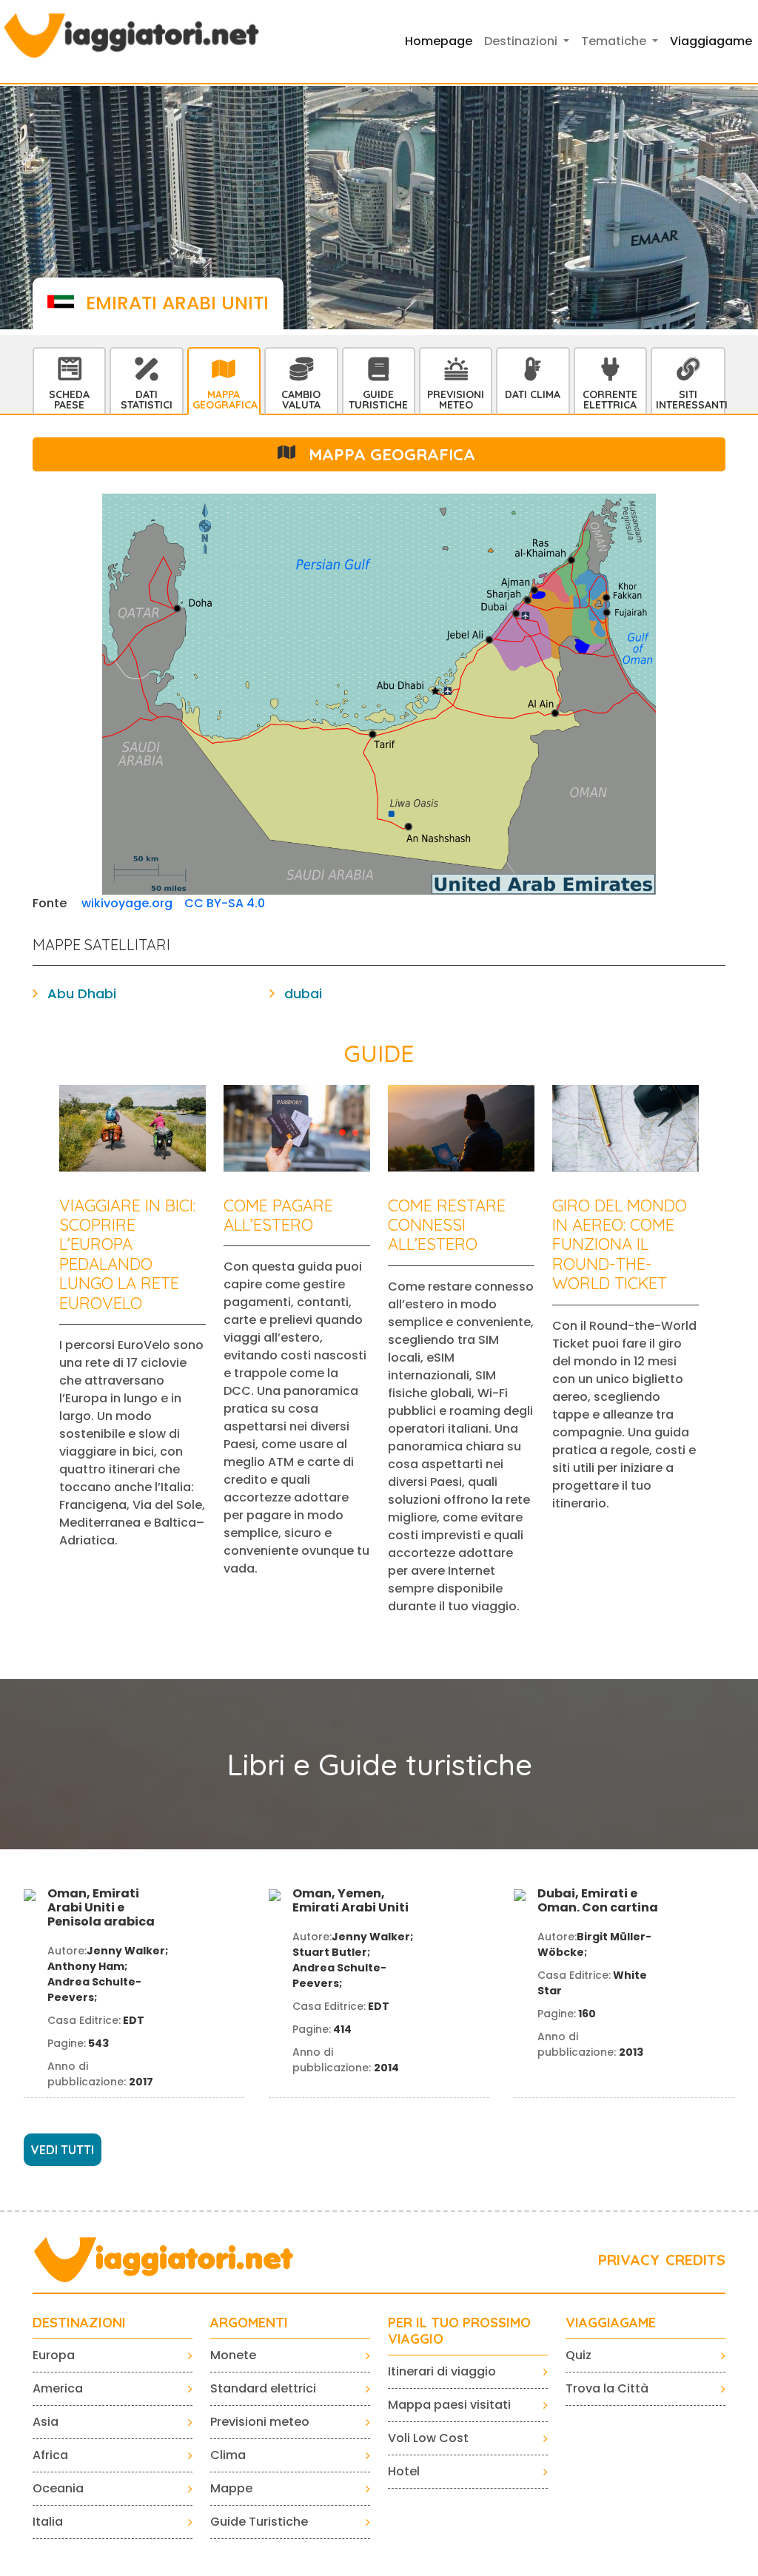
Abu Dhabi (82, 993)
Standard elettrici (263, 2388)
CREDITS (695, 2260)
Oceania (58, 2488)
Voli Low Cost (428, 2438)
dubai (303, 993)
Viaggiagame (711, 41)
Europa (54, 2355)
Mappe (231, 2488)
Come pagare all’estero (278, 1215)
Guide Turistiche (378, 400)
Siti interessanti (690, 400)
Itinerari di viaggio (442, 2371)
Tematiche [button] (615, 41)
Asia (46, 2422)
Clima (228, 2455)
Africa (50, 2455)
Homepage (439, 41)
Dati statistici (147, 400)
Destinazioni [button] (522, 41)
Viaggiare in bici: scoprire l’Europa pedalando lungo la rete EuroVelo (127, 1254)
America (58, 2388)
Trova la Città (607, 2388)
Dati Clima (533, 394)
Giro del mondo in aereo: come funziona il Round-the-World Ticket (620, 1245)
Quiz (578, 2355)
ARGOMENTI (249, 2323)
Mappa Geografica (225, 400)
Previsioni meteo (260, 2422)
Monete (233, 2355)
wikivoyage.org (127, 903)
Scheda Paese (69, 400)
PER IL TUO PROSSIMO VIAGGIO (459, 2331)
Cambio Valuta (301, 400)
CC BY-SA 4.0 (225, 903)
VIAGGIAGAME (611, 2323)
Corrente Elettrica (610, 400)
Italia (48, 2522)
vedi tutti (63, 2150)
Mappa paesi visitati (449, 2405)
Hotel (404, 2471)
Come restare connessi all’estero (447, 1225)
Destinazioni (79, 2323)
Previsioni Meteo (456, 400)
